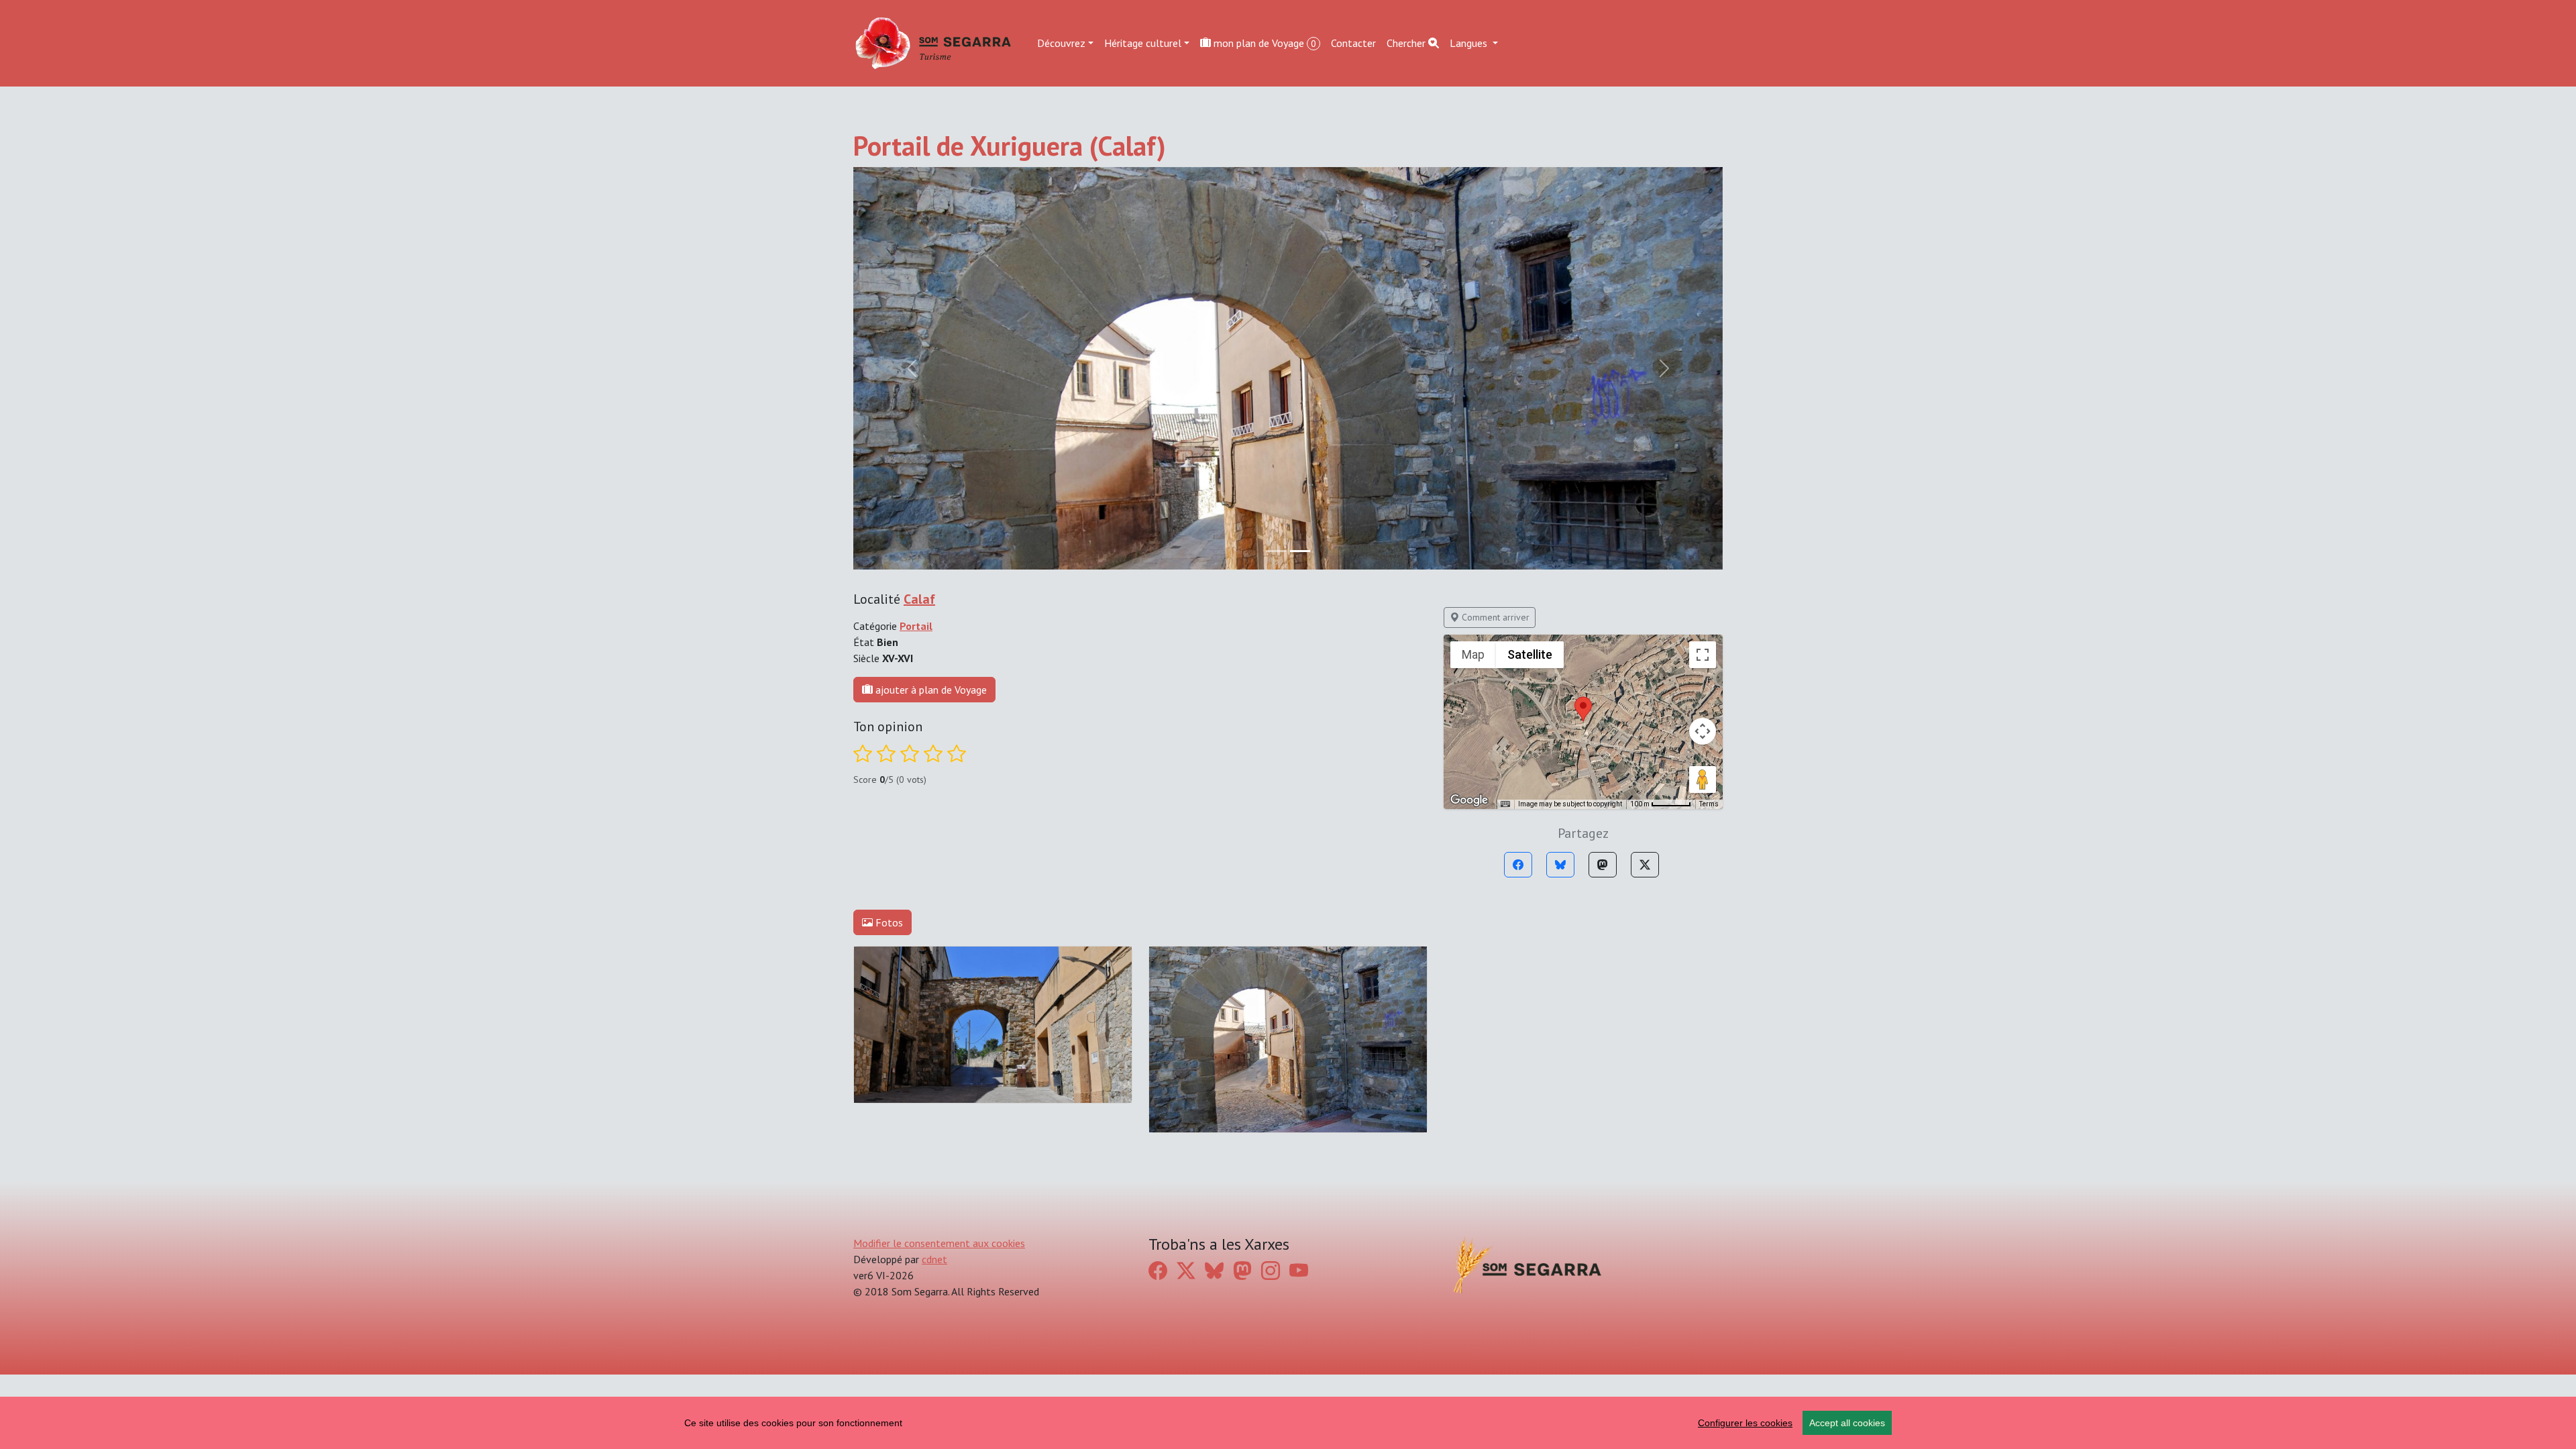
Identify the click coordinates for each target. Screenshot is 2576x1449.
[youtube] (1299, 1271)
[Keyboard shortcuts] (1505, 804)
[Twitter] (1645, 865)
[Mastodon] (1603, 865)
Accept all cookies (1847, 1423)
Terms (1709, 804)
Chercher (1407, 43)
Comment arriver (1494, 617)
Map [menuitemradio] (1473, 654)
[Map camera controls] (1703, 731)
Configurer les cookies (1745, 1423)
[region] (1288, 1423)
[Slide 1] (1300, 551)
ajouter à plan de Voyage (930, 690)
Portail (916, 626)
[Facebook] (1518, 865)
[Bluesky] (1560, 865)
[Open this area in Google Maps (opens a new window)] (1469, 800)
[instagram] (1271, 1271)
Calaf (919, 599)
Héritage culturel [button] (1143, 43)
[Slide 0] (1276, 551)
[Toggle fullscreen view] (1703, 655)
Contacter (1353, 43)
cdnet (934, 1259)
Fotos (888, 922)
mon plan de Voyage (1264, 43)
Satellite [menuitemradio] (1530, 654)
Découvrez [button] (1061, 43)
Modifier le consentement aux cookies (939, 1243)
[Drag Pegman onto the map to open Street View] (1703, 780)
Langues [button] (1470, 43)
